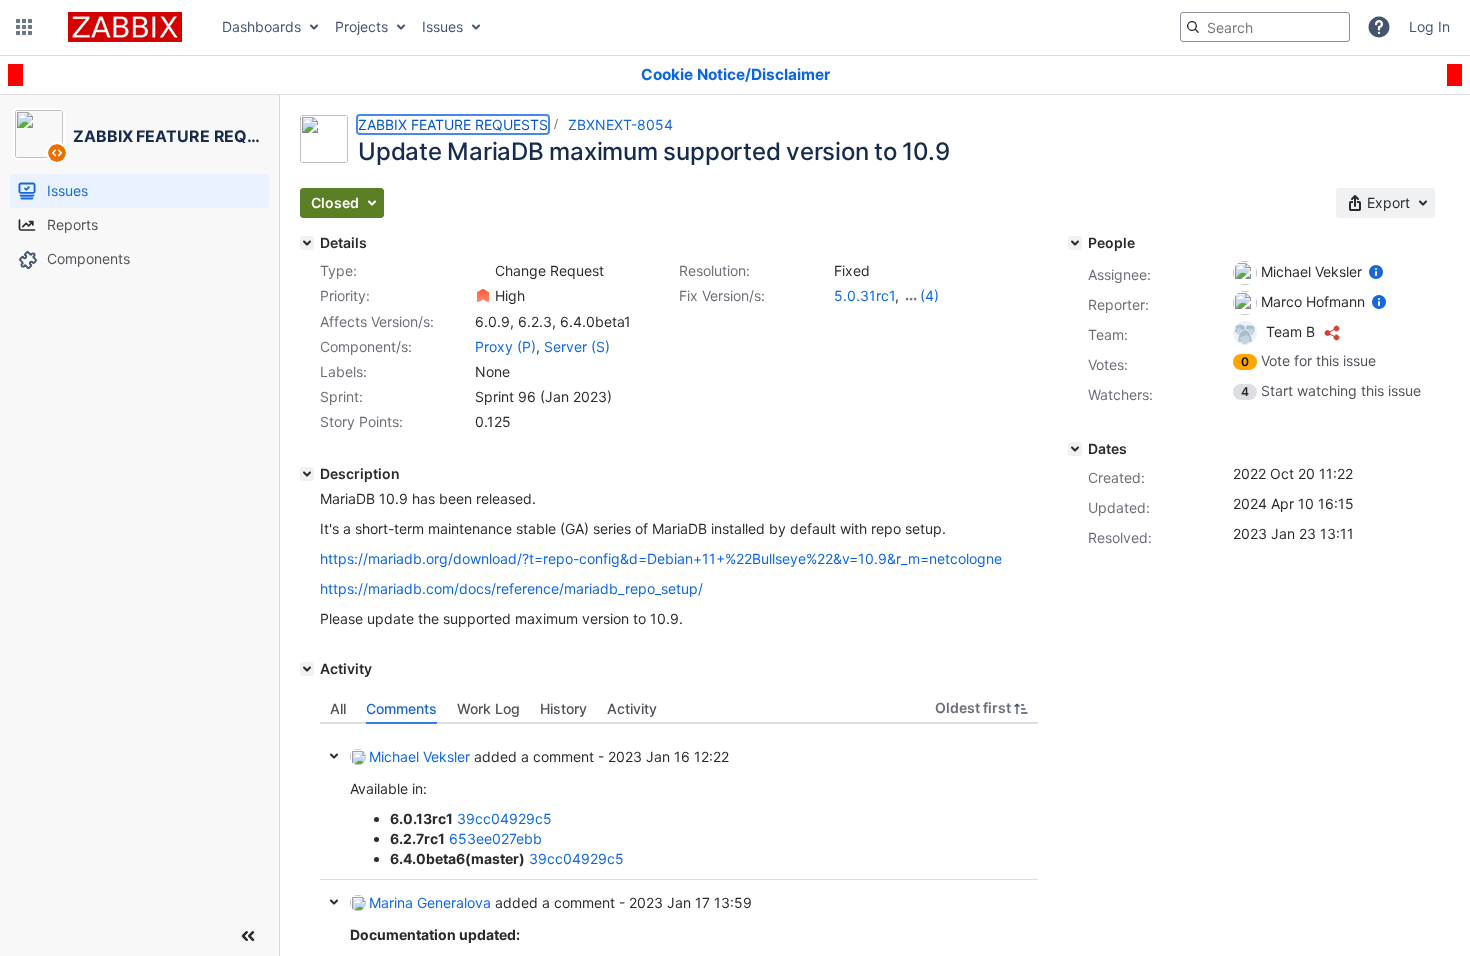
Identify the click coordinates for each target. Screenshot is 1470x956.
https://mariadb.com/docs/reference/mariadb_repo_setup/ (511, 588)
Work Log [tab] (488, 708)
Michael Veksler (419, 756)
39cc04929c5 (504, 818)
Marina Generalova (430, 902)
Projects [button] (361, 26)
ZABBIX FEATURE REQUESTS (453, 124)
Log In (1429, 26)
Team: (1108, 334)
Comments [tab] (401, 708)
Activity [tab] (632, 708)
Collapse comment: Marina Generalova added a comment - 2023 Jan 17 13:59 (334, 902)
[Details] (307, 243)
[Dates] (1075, 449)
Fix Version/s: (722, 295)
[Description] (307, 474)
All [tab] (338, 708)
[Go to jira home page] (125, 27)
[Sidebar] (248, 936)
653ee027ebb (495, 838)
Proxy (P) (505, 346)
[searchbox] (1265, 27)
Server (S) (577, 346)
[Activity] (307, 669)
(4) (929, 295)
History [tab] (563, 708)
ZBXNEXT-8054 (620, 124)
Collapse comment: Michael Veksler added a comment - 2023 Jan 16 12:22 (334, 756)
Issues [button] (442, 26)
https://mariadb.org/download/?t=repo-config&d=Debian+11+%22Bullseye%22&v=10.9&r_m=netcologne (661, 558)
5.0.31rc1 (864, 295)
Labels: (343, 371)
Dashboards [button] (261, 26)
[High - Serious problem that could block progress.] (483, 296)
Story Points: (361, 421)
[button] (24, 27)
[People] (1075, 243)
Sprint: (341, 396)
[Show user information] (1376, 271)
